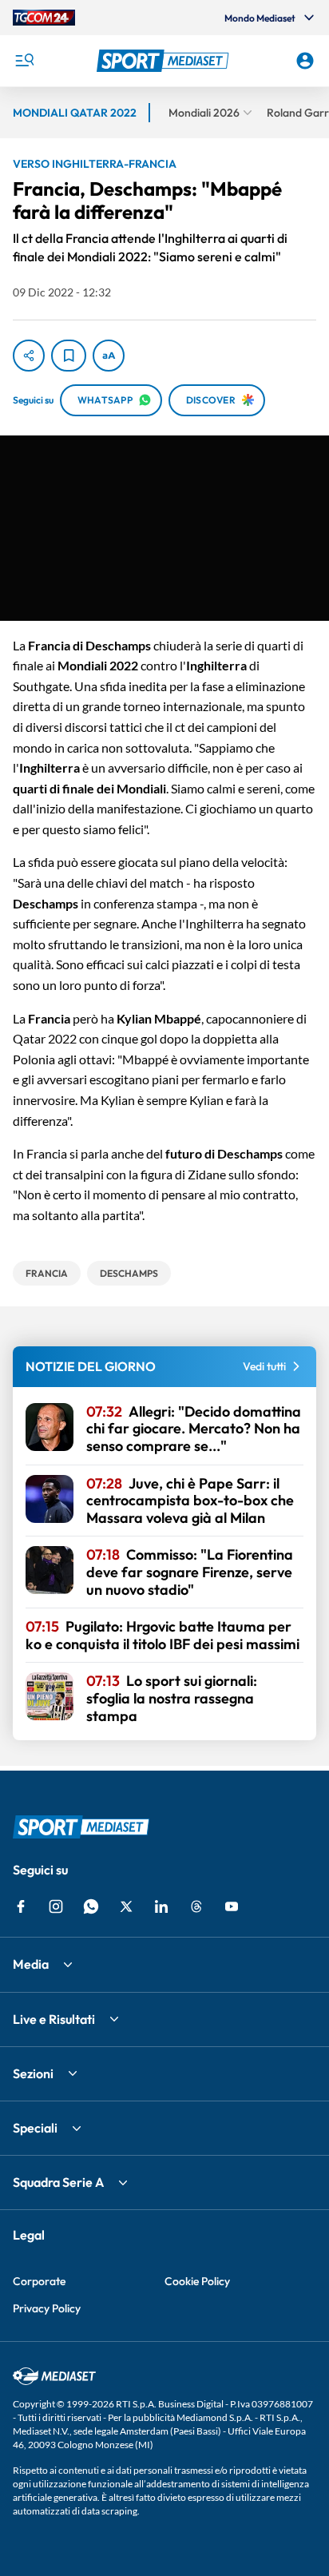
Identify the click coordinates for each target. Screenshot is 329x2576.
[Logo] (165, 61)
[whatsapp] (91, 1906)
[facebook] (21, 1906)
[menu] (24, 61)
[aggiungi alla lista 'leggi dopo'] (69, 356)
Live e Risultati (54, 2019)
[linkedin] (161, 1906)
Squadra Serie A (58, 2182)
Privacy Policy (47, 2308)
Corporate (39, 2281)
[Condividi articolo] (29, 356)
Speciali (35, 2128)
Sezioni (33, 2073)
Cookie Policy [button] (197, 2281)
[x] (126, 1906)
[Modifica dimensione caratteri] (109, 356)
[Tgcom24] (44, 18)
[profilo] (305, 61)
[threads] (196, 1906)
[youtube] (232, 1906)
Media (31, 1964)
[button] (165, 61)
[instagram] (56, 1906)
